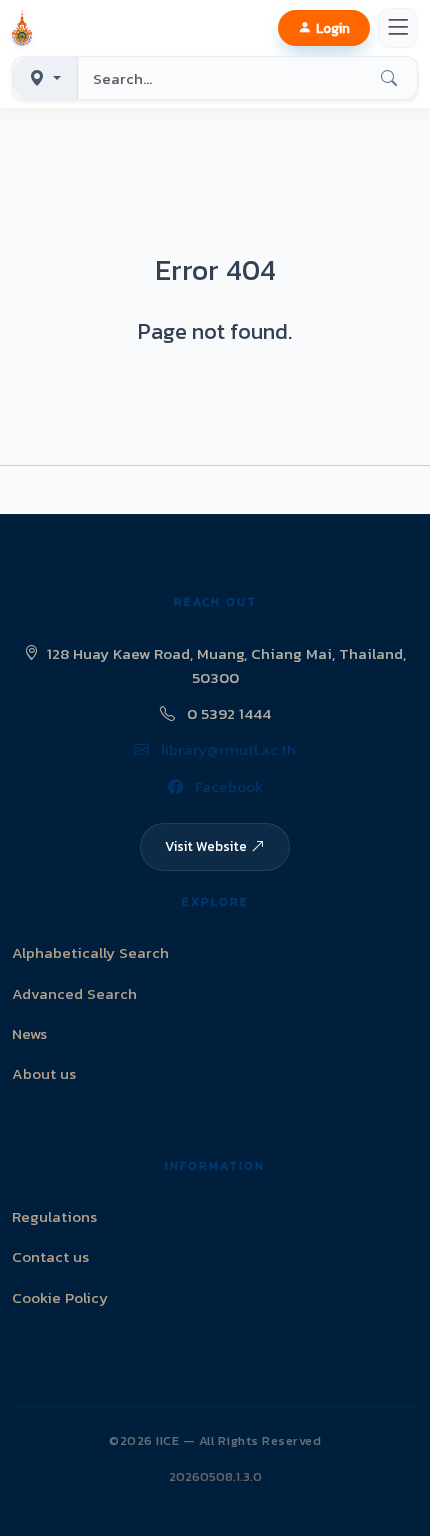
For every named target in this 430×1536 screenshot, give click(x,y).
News (29, 1033)
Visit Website (206, 846)
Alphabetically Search (90, 952)
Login (333, 28)
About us (44, 1073)
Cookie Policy (60, 1297)
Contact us (50, 1256)
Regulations (54, 1216)
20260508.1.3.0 (215, 1476)
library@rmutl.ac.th (226, 749)
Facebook (227, 786)
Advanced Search (74, 993)
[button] (26, 28)
